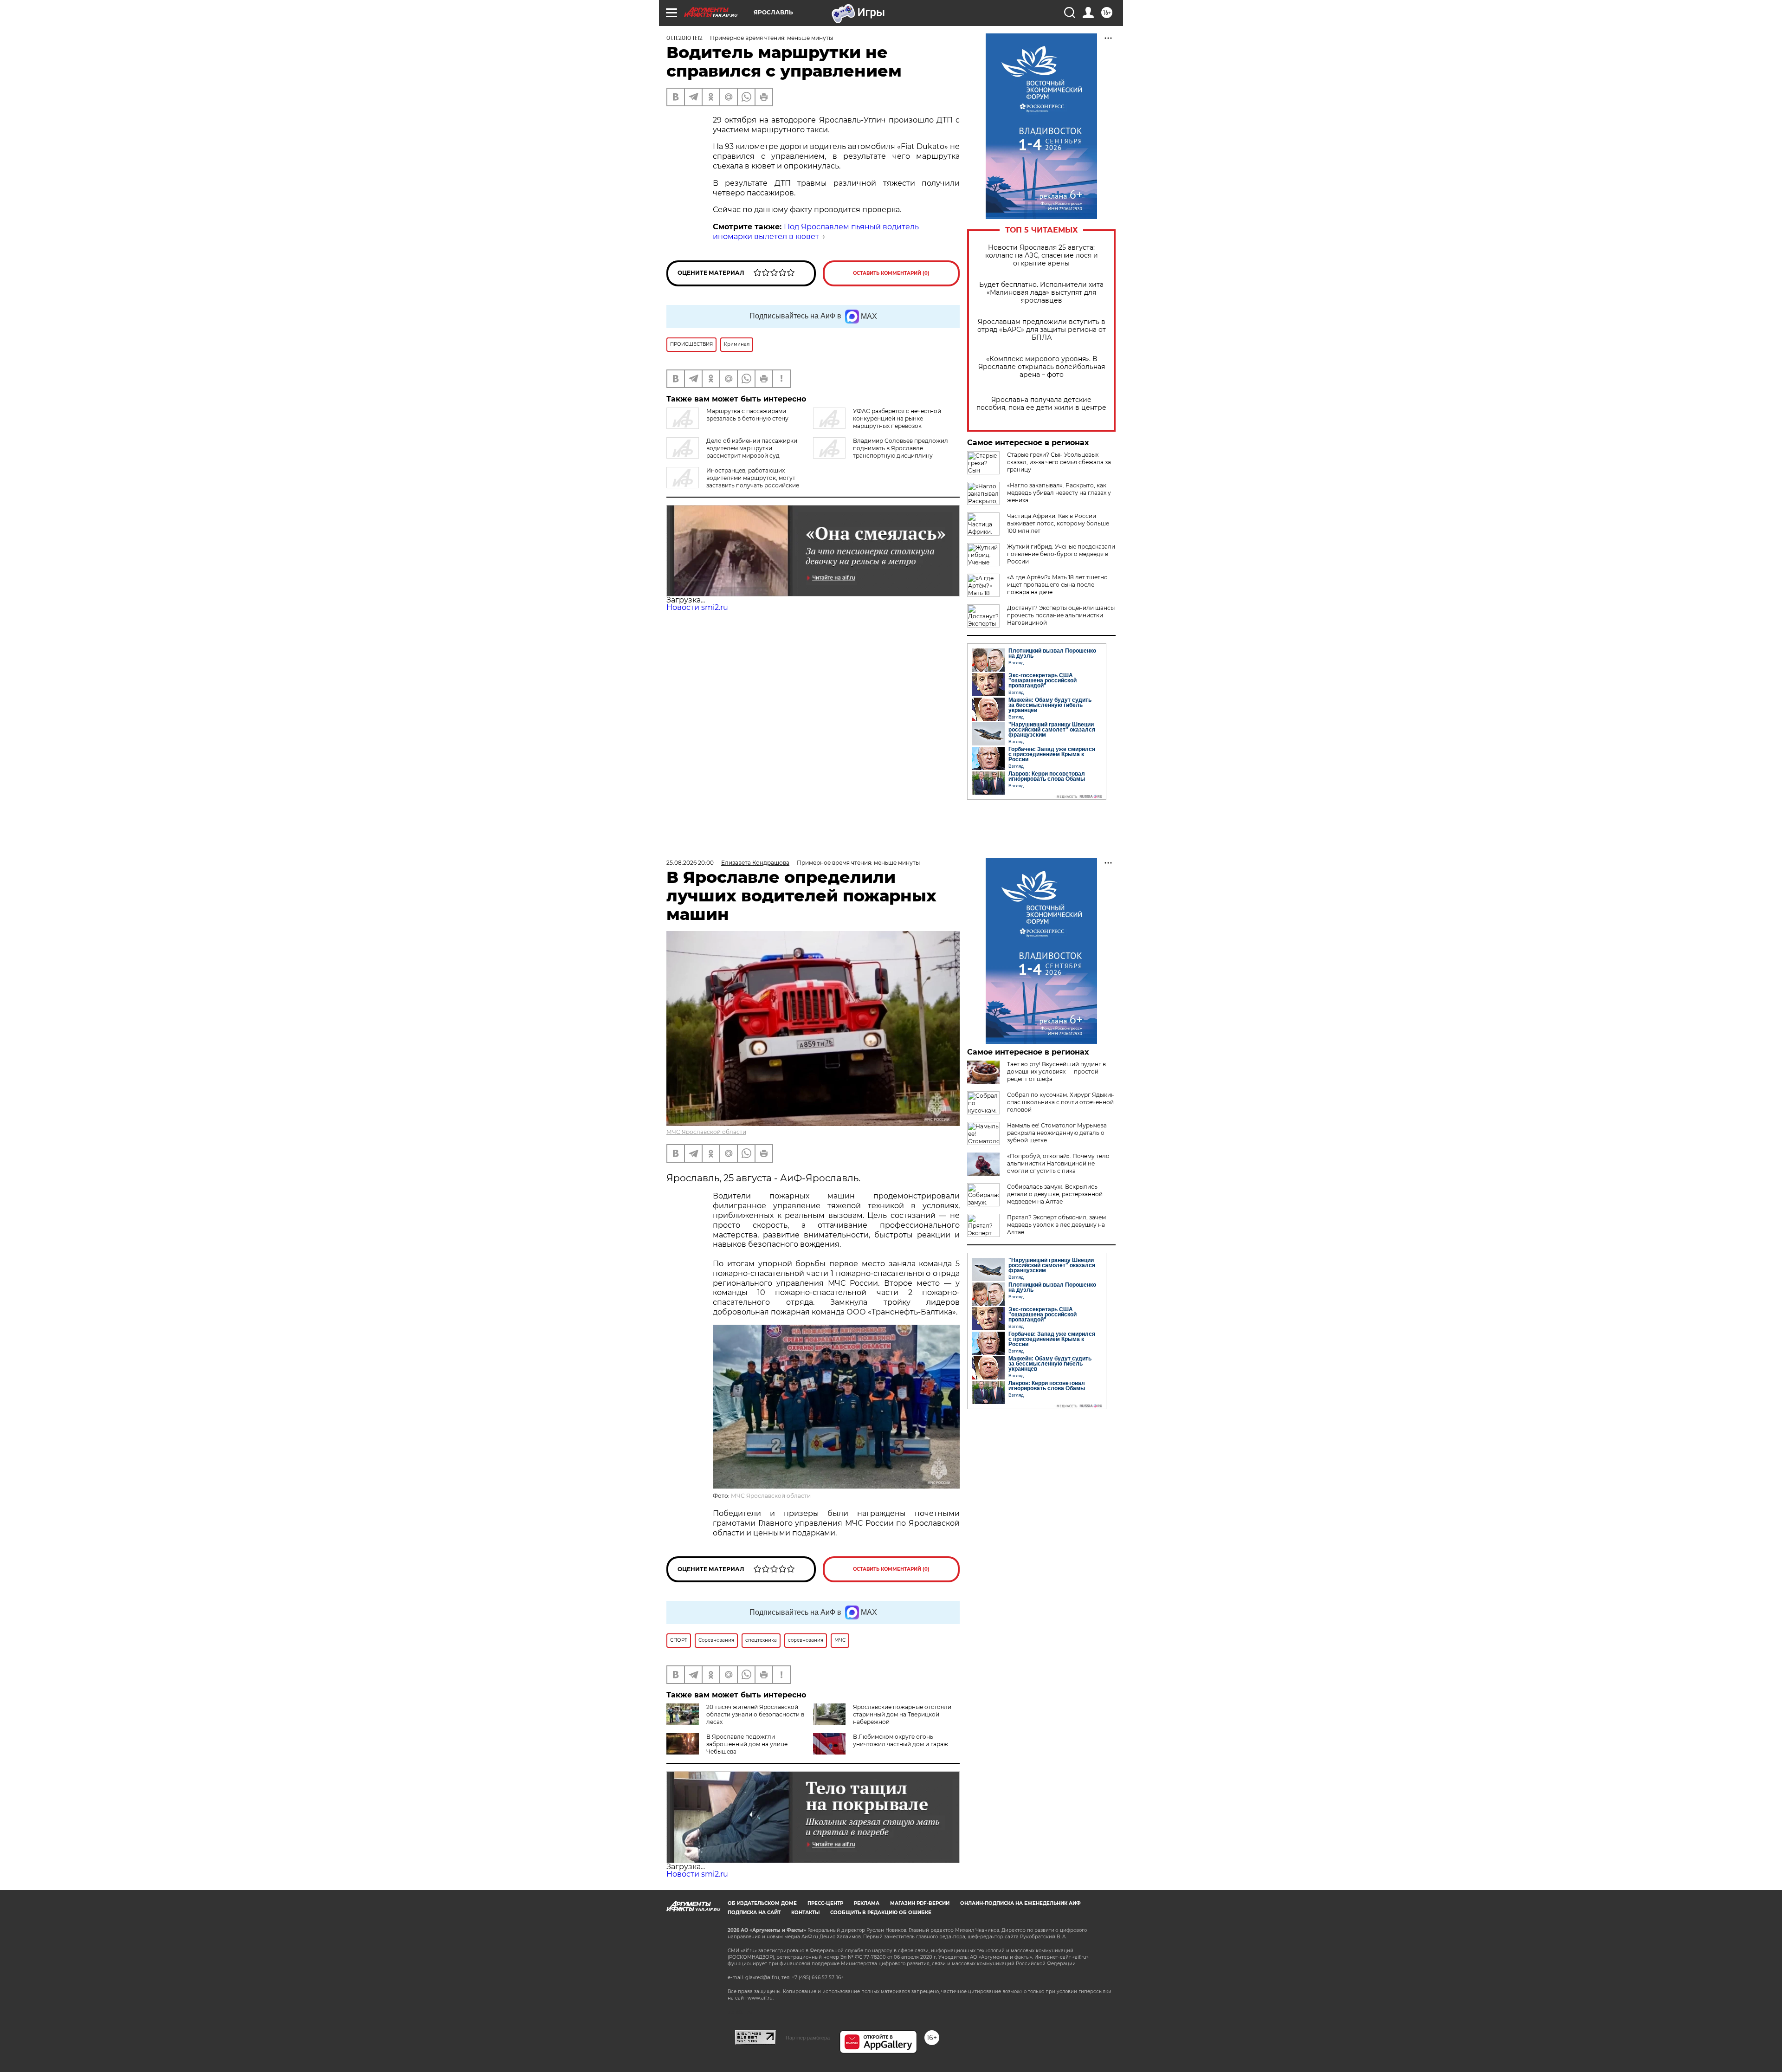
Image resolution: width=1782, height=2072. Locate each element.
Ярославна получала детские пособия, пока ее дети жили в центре (1041, 404)
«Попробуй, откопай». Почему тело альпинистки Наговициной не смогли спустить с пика (1058, 1163)
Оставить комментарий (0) (891, 273)
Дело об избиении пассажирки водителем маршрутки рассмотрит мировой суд (752, 448)
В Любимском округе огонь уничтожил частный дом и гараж (901, 1740)
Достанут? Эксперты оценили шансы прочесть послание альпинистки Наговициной (1061, 615)
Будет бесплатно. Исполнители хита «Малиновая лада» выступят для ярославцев (1041, 293)
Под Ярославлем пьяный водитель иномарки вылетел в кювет (816, 232)
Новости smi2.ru (697, 607)
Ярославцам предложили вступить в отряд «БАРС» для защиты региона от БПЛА (1042, 330)
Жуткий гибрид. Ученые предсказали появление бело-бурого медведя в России (1061, 554)
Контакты (805, 1913)
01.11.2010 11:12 (684, 38)
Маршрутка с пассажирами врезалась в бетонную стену (747, 415)
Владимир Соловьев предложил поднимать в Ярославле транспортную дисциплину (901, 448)
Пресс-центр (825, 1903)
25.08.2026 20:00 (690, 863)
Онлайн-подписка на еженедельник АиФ (1020, 1903)
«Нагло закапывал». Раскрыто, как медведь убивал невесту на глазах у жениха (1059, 493)
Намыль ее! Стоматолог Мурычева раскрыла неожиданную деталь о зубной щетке (1057, 1133)
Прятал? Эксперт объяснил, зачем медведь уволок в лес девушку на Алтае (1056, 1225)
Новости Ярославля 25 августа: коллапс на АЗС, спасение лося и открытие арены (1042, 256)
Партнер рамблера (808, 2038)
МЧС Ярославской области (706, 1132)
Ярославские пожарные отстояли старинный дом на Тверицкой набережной (902, 1714)
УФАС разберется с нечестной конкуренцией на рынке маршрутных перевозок (897, 418)
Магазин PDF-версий (920, 1903)
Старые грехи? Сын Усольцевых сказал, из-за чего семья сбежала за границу (1059, 462)
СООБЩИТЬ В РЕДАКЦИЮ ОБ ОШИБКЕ (881, 1913)
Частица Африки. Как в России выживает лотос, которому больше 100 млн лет (1058, 523)
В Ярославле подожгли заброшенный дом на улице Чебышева (747, 1744)
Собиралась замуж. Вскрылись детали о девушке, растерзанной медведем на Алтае (1055, 1194)
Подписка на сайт (754, 1913)
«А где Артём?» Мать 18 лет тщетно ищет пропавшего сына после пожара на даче (1057, 585)
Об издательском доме (762, 1903)
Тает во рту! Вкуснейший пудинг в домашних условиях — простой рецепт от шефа (1056, 1072)
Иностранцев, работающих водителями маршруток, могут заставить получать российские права (733, 482)
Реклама (867, 1903)
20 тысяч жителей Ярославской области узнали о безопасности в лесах (755, 1714)
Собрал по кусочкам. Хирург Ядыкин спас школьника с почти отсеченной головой (1061, 1102)
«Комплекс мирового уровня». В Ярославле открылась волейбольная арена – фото (1042, 367)
